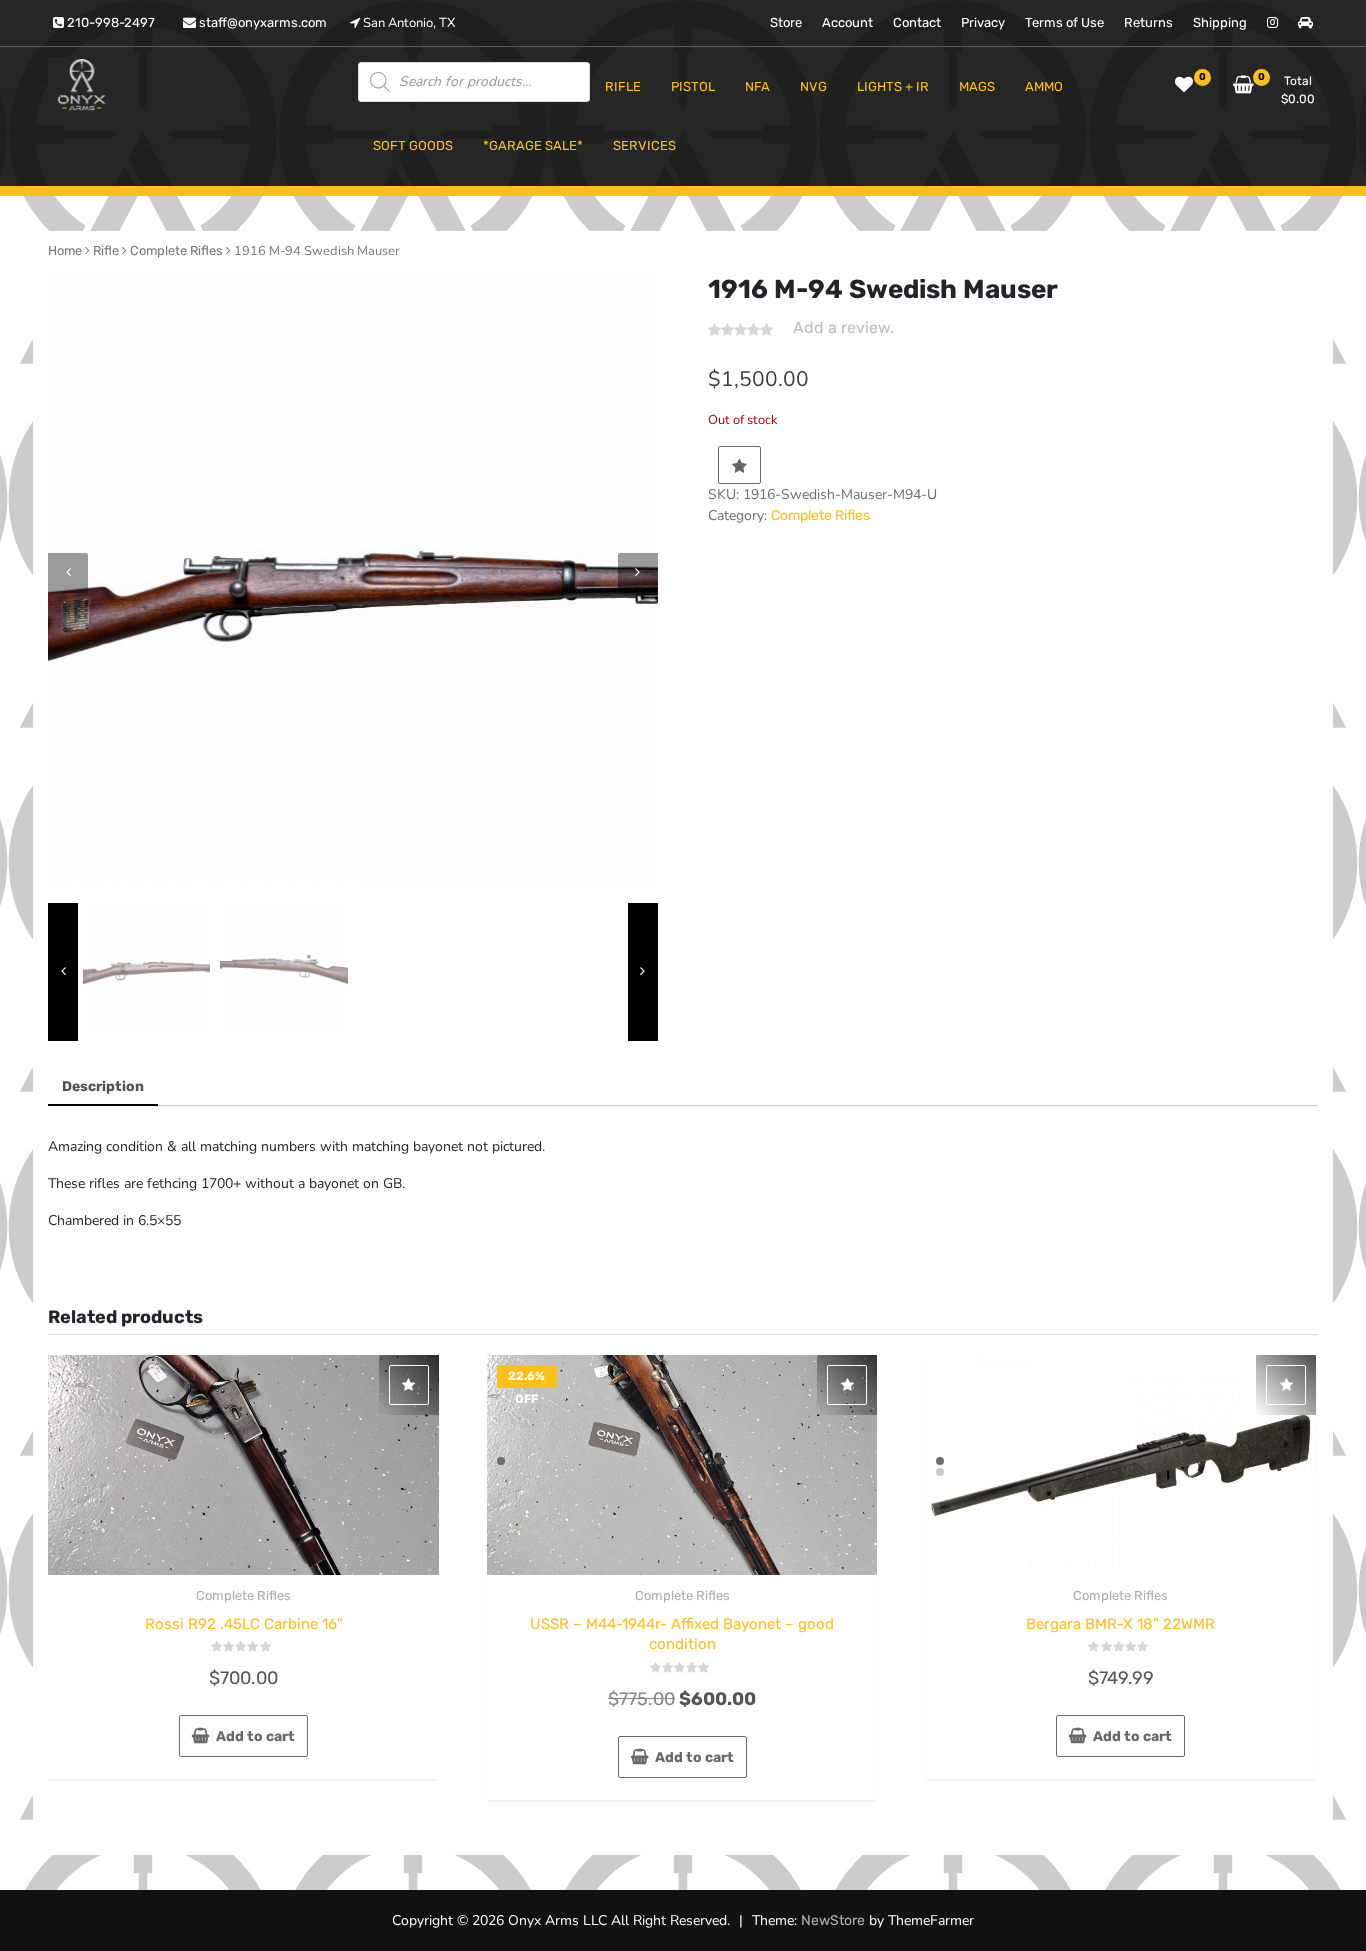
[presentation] (68, 573)
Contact (917, 22)
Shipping (1220, 22)
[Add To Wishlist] (739, 465)
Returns (1148, 22)
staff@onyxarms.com (261, 22)
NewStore (833, 1920)
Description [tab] (103, 1086)
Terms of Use (1064, 22)
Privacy (983, 22)
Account (847, 22)
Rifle (106, 250)
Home (65, 250)
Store (786, 22)
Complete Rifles (176, 250)
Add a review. (843, 327)
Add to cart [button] (255, 1736)
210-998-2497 (109, 22)
